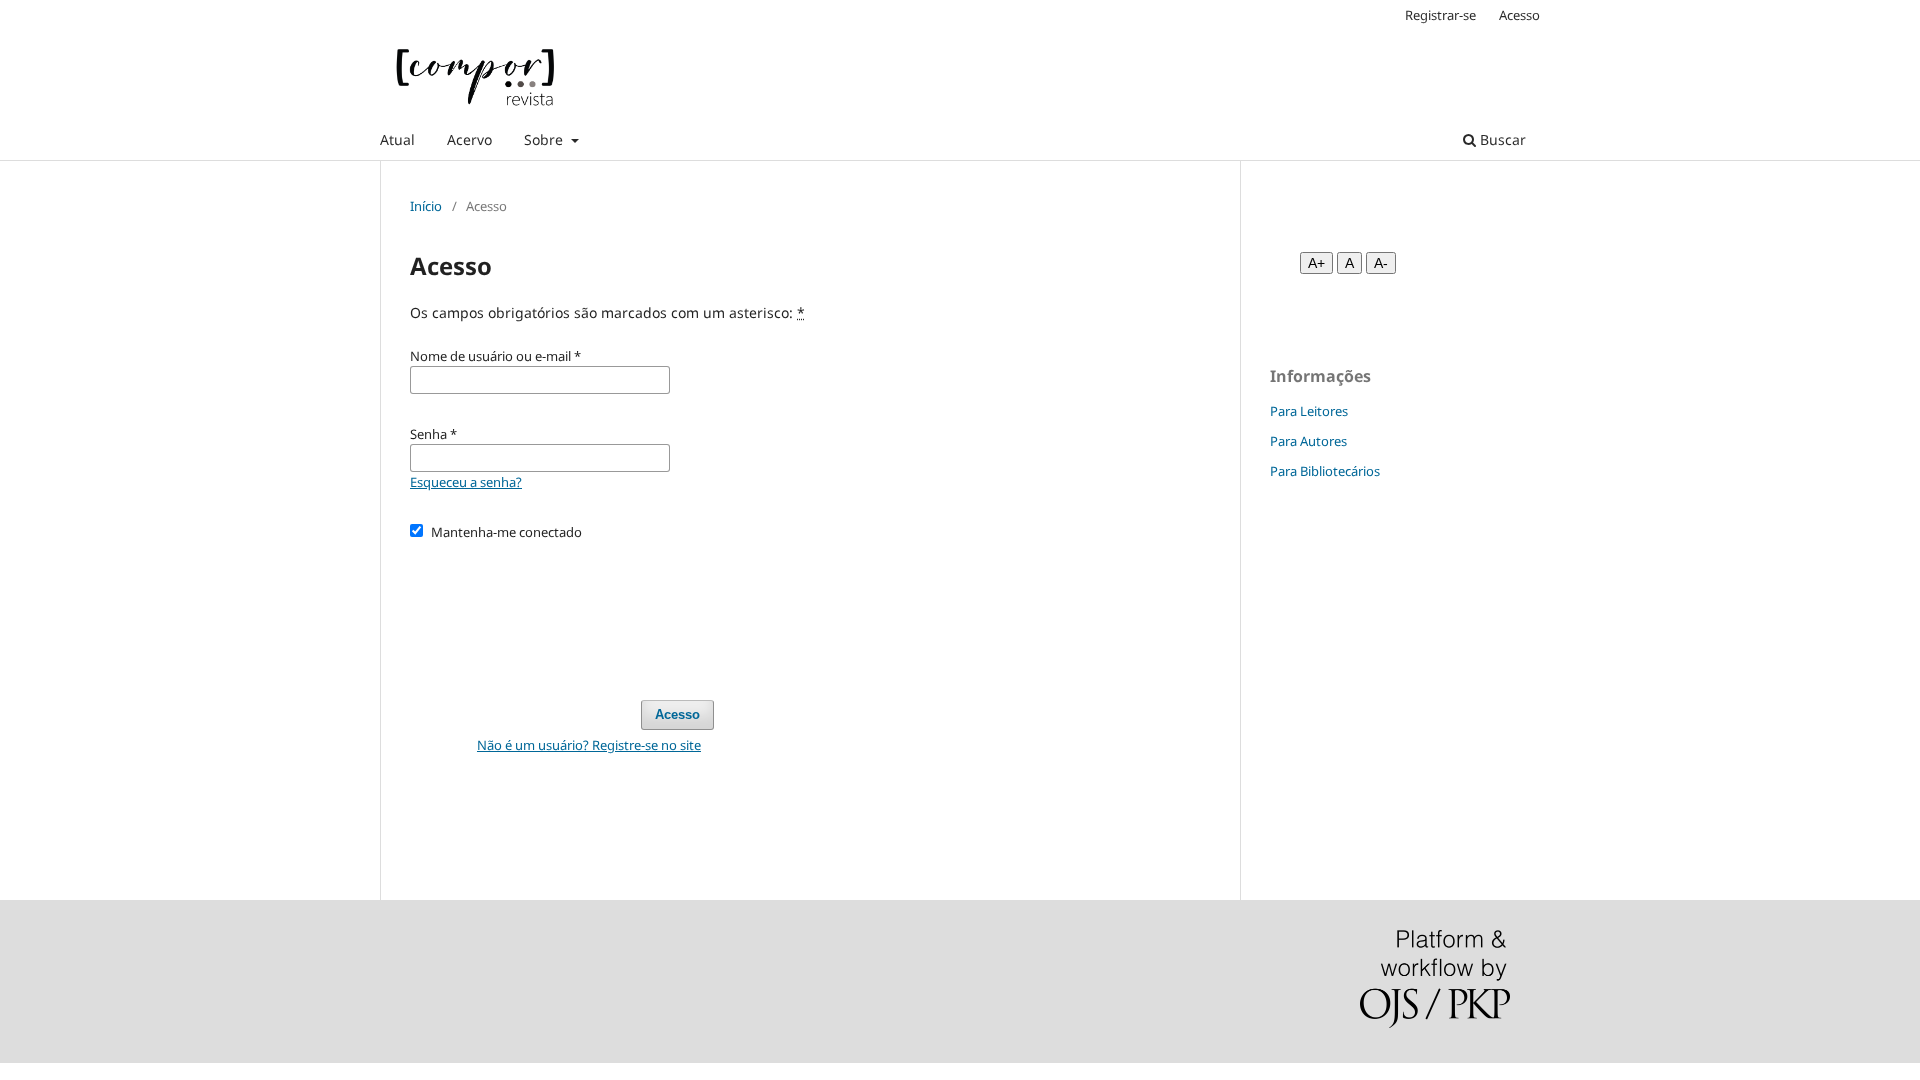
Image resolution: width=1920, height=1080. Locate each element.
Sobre (545, 139)
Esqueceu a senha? (466, 482)
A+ (1316, 263)
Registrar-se (1440, 15)
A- (1381, 263)
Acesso (1519, 15)
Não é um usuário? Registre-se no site (589, 745)
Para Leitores (1309, 411)
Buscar (1501, 139)
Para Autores (1308, 441)
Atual (397, 139)
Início (426, 206)
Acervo (469, 139)
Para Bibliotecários (1325, 471)
